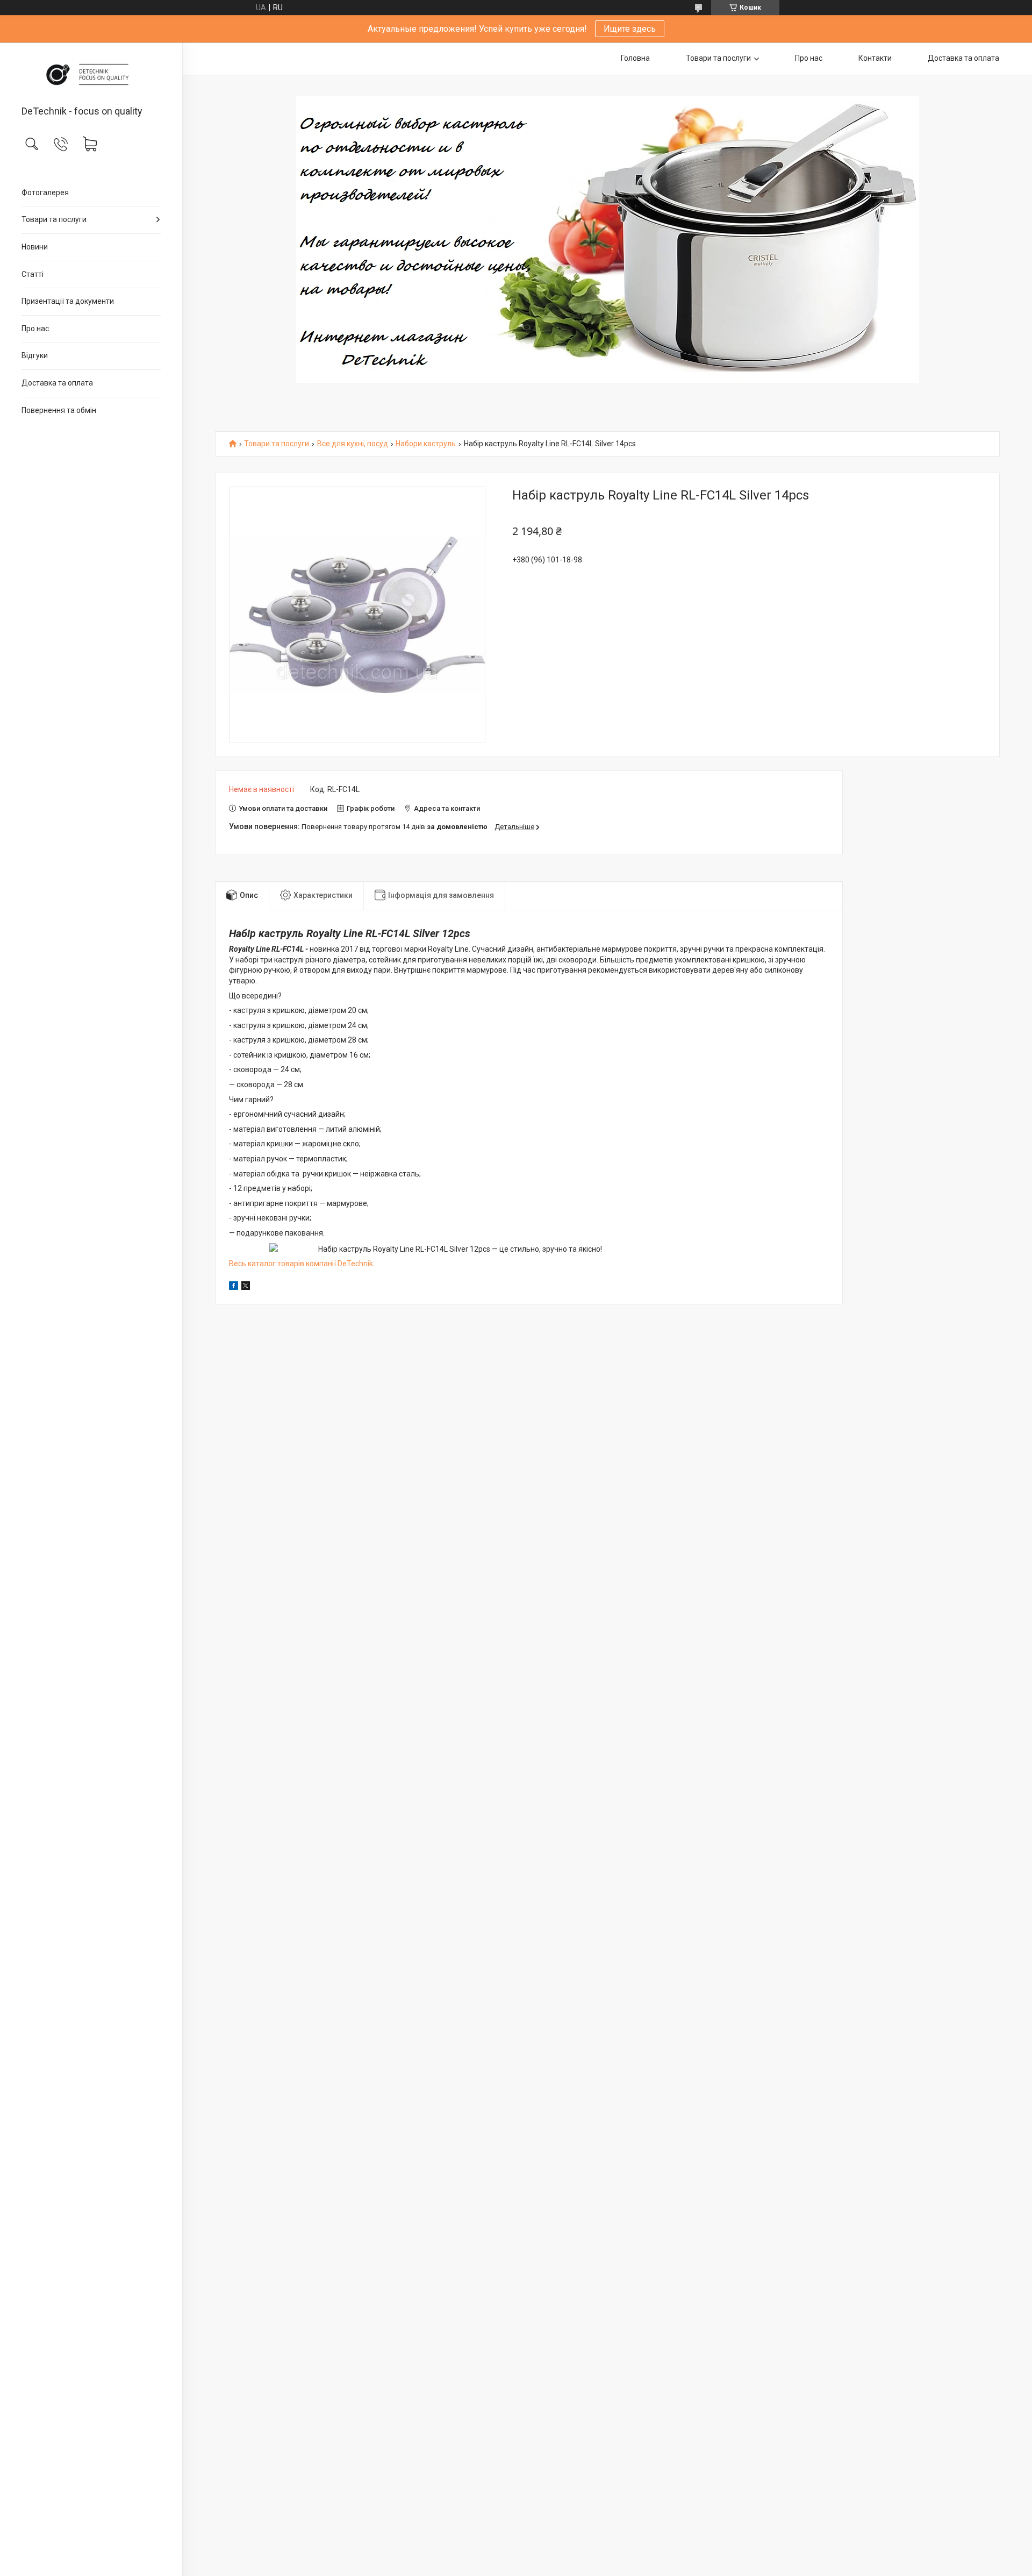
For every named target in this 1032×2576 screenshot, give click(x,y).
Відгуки (35, 355)
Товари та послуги (54, 219)
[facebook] (234, 1287)
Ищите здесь (630, 29)
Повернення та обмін (59, 410)
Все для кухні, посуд (353, 444)
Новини (35, 247)
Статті (33, 274)
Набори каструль (426, 444)
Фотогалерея (45, 192)
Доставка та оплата (57, 383)
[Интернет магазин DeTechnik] (91, 75)
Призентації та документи (68, 301)
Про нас (35, 329)
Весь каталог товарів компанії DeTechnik (301, 1264)
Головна (635, 58)
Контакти (875, 58)
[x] (246, 1287)
